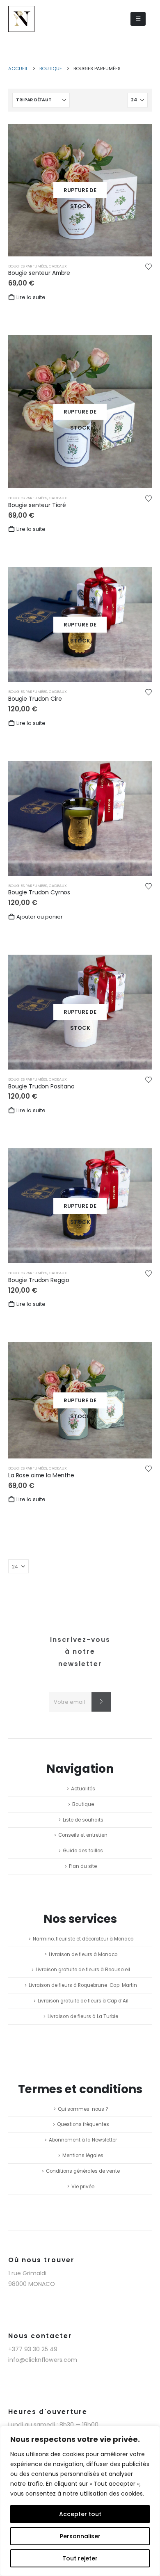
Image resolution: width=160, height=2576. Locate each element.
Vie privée (83, 2187)
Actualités (83, 1789)
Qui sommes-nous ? (83, 2109)
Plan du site (83, 1866)
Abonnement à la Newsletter (83, 2140)
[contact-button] (101, 1702)
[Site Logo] (21, 19)
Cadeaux (58, 266)
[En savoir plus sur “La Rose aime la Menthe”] (138, 1355)
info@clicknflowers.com (43, 2360)
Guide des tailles (83, 1851)
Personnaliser (80, 2536)
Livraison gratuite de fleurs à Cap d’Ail (83, 2001)
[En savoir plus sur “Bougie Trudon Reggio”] (138, 1161)
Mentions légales (83, 2155)
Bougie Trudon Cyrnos (39, 892)
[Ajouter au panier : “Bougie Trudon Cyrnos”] (138, 774)
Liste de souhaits (83, 1820)
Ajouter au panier (40, 917)
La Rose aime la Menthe (41, 1475)
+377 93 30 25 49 (33, 2349)
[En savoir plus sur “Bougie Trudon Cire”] (138, 580)
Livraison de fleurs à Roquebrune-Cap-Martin (83, 1985)
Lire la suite (31, 297)
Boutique (83, 1804)
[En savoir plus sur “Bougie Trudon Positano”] (138, 968)
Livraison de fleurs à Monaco (83, 1954)
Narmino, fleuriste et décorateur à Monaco (83, 1939)
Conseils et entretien (83, 1835)
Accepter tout (80, 2514)
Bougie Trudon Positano (41, 1086)
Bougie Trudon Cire (35, 699)
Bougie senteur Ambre (39, 273)
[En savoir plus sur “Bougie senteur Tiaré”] (138, 348)
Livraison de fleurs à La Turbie (83, 2016)
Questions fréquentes (83, 2124)
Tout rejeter (80, 2558)
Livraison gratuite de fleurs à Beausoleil (83, 1970)
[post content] (80, 190)
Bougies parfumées (28, 266)
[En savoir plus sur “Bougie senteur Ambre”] (138, 137)
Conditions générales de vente (83, 2171)
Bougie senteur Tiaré (37, 505)
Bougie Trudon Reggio (39, 1280)
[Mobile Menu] (138, 19)
